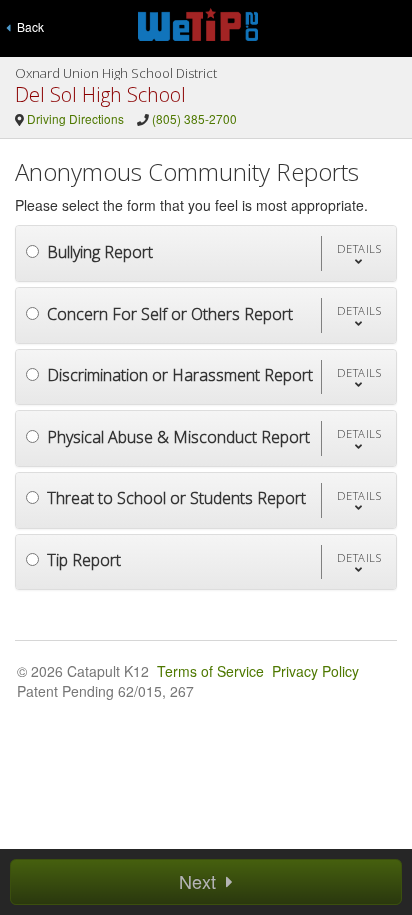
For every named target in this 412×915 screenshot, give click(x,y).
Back (27, 26)
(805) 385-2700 (194, 118)
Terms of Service (210, 671)
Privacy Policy (315, 671)
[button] (359, 253)
